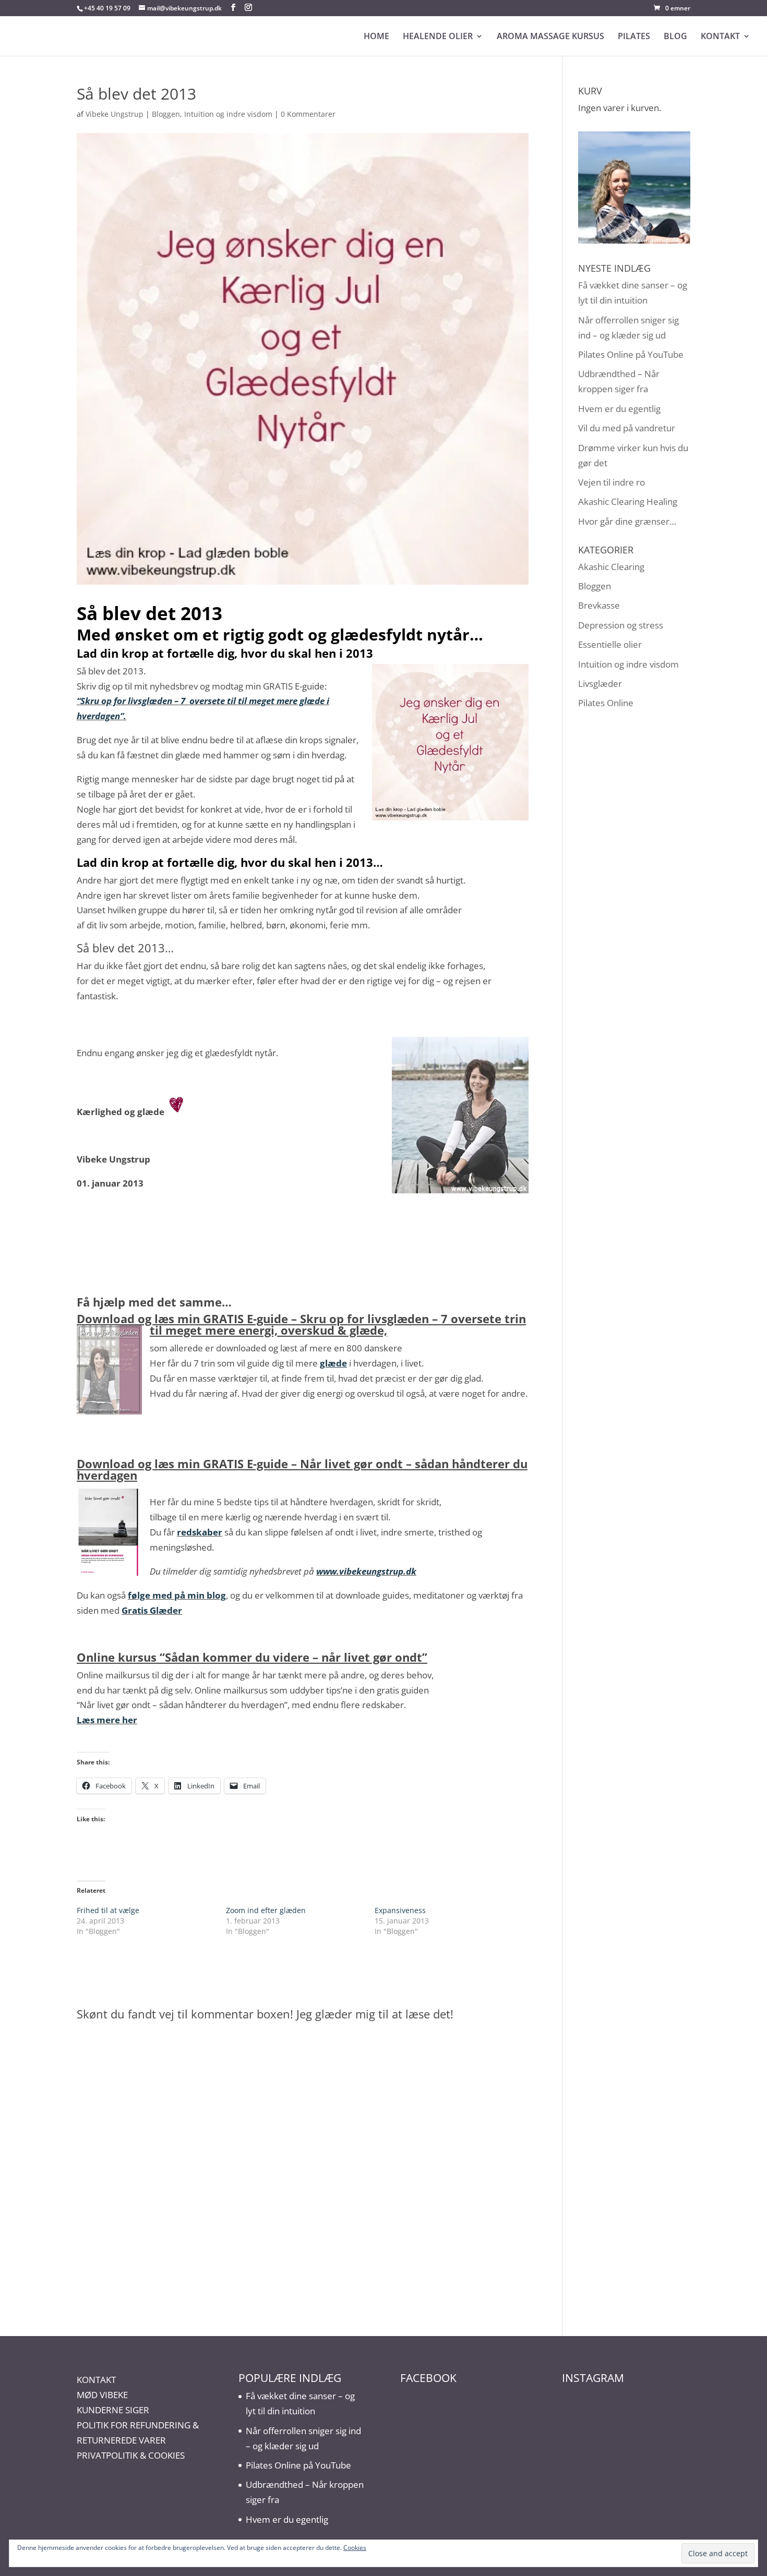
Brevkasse (599, 605)
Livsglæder (600, 684)
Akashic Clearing (611, 567)
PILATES (634, 37)
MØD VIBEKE (102, 2395)
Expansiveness (400, 1910)
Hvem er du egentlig (619, 409)
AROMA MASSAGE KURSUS (550, 37)
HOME (376, 37)
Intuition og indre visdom (228, 114)
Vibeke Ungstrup (115, 114)
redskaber (200, 1532)
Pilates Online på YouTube (631, 354)
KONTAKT (720, 37)
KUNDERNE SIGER (113, 2410)
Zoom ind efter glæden (266, 1910)
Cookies (355, 2548)
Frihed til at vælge (108, 1910)
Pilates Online (606, 703)
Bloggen (166, 114)
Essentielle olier (610, 644)
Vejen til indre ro (612, 482)
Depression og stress (621, 625)
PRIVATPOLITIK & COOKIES (131, 2455)
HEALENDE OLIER (438, 37)
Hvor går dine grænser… (627, 521)
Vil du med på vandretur (627, 428)
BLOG (675, 37)
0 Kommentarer (308, 114)
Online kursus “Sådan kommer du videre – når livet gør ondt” (252, 1657)
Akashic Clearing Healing (628, 501)
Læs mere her (107, 1720)
